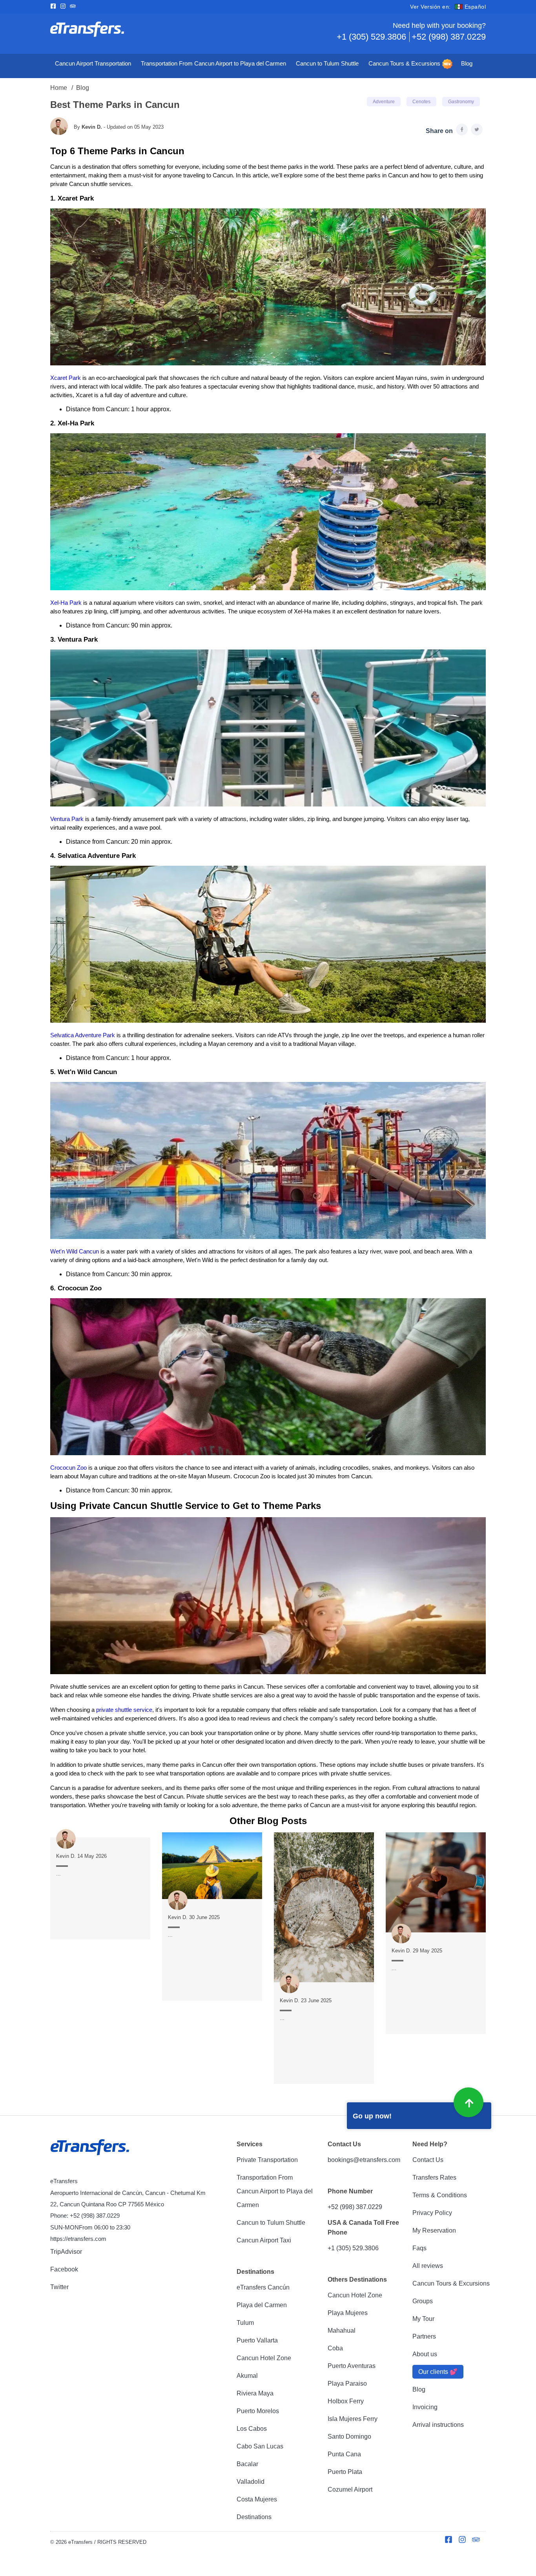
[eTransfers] (91, 2148)
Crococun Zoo (69, 1468)
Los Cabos (252, 2429)
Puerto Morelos (258, 2411)
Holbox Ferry (346, 2401)
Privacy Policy (432, 2213)
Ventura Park (67, 819)
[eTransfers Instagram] (65, 7)
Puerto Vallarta (257, 2340)
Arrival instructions (438, 2425)
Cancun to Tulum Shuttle (327, 64)
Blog (467, 64)
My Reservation (434, 2230)
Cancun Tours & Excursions (404, 64)
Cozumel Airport (350, 2489)
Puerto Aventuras (352, 2366)
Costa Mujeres (257, 2499)
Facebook (64, 2269)
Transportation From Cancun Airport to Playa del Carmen (213, 64)
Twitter (59, 2287)
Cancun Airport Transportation (93, 64)
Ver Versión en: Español (448, 7)
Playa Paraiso (347, 2384)
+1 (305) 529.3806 (371, 37)
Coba (335, 2348)
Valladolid (251, 2482)
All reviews (428, 2266)
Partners (424, 2336)
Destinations (254, 2517)
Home (59, 88)
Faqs (419, 2248)
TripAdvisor (66, 2252)
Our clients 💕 (438, 2372)
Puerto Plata (345, 2472)
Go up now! (372, 2116)
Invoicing (425, 2407)
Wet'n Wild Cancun (75, 1252)
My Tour (423, 2319)
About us (425, 2354)
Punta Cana (344, 2454)
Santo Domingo (349, 2436)
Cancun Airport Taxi (264, 2240)
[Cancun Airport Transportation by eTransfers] (159, 32)
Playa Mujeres (348, 2313)
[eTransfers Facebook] (55, 7)
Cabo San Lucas (260, 2446)
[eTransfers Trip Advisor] (75, 7)
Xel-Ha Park (66, 603)
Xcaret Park (66, 378)
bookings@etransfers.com (364, 2160)
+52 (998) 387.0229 (449, 37)
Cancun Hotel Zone (264, 2358)
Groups (423, 2301)
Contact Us (428, 2160)
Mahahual (342, 2331)
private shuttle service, (125, 1710)
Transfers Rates (434, 2177)
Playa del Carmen (262, 2305)
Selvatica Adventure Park (83, 1035)
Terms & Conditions (440, 2195)
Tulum (245, 2323)
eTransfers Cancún (263, 2287)
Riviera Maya (255, 2393)
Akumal (247, 2376)
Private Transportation (267, 2160)
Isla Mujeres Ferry (353, 2419)
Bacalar (247, 2464)
